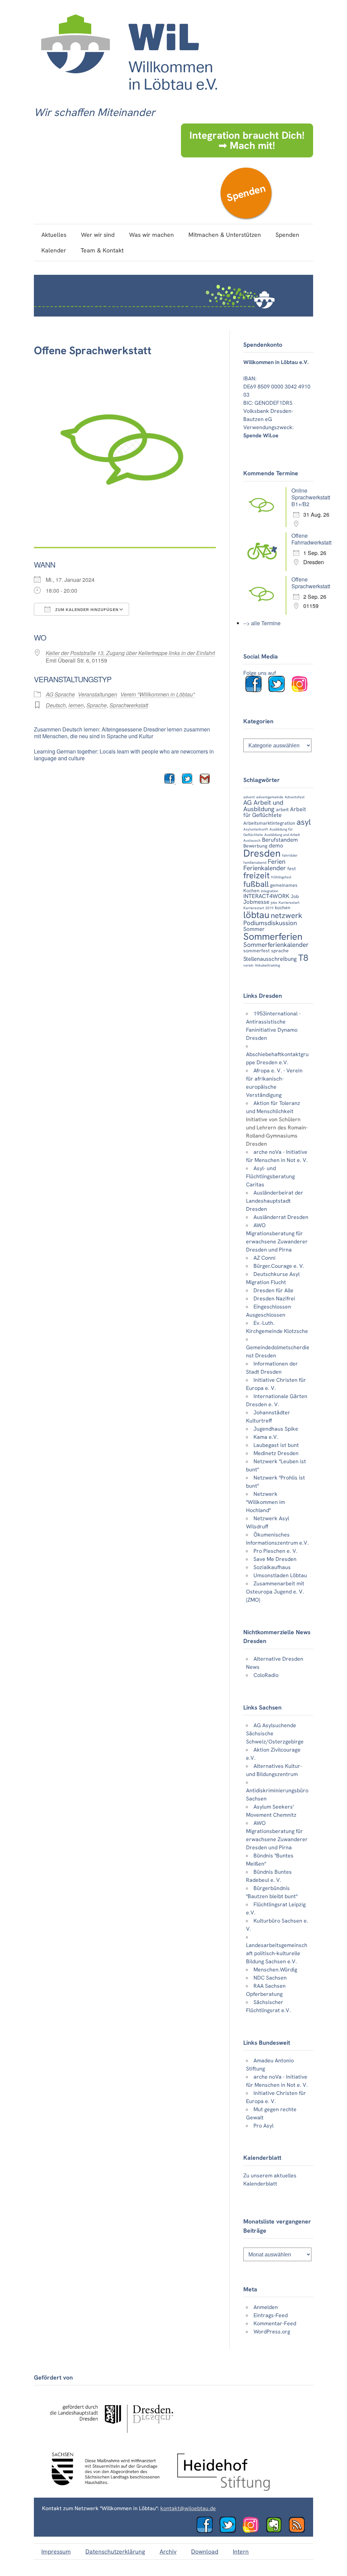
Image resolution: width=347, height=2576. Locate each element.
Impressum (56, 2551)
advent (249, 797)
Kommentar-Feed (275, 2323)
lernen (76, 705)
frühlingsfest (281, 877)
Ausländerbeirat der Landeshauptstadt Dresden (275, 1201)
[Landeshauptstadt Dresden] (111, 2439)
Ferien (277, 862)
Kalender (54, 250)
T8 (303, 958)
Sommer (254, 929)
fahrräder (290, 855)
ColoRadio (266, 1675)
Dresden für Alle (273, 1290)
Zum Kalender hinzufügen (86, 610)
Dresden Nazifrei (274, 1299)
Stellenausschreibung (270, 959)
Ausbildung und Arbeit (282, 835)
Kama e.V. (266, 1437)
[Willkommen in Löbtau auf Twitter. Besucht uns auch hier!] (279, 690)
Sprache (97, 705)
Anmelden (266, 2307)
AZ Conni (264, 1258)
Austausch (252, 840)
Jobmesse (256, 902)
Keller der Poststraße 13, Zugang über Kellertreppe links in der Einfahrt (130, 653)
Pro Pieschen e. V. (275, 1551)
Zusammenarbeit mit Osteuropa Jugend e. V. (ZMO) (275, 1592)
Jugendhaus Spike (276, 1429)
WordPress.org (272, 2332)
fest (292, 869)
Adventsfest (295, 797)
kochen (283, 908)
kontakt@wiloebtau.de (188, 2508)
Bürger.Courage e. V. (279, 1266)
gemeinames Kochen (270, 888)
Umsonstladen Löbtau (280, 1575)
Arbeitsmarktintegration (269, 823)
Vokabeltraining (267, 965)
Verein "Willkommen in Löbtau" (158, 694)
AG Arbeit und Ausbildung (263, 806)
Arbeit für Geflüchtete (275, 812)
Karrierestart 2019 (258, 908)
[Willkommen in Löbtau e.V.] (129, 97)
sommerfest (257, 951)
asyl (304, 822)
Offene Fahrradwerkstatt (311, 539)
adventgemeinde (270, 797)
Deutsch (56, 705)
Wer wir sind (98, 235)
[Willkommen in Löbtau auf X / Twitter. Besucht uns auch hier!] (230, 2531)
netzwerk (287, 915)
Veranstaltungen (98, 694)
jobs (274, 902)
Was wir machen (151, 235)
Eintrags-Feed (271, 2315)
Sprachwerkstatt (129, 705)
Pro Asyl (263, 2126)
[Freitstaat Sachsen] (102, 2489)
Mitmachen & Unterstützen (225, 235)
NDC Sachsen (270, 1978)
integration (270, 891)
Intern (241, 2551)
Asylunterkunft (256, 829)
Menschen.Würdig (275, 1970)
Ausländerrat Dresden (281, 1217)
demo (276, 845)
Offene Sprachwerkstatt (311, 583)
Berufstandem (280, 840)
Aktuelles (54, 235)
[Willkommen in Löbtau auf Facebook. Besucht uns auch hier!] (256, 690)
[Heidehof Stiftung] (224, 2489)
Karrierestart (289, 902)
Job (295, 896)
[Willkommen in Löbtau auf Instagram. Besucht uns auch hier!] (302, 690)
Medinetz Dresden (276, 1453)
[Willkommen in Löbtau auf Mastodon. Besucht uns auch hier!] (277, 2531)
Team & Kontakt (102, 250)
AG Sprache (60, 694)
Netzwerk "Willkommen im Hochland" (266, 1502)
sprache (280, 951)
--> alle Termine (262, 623)
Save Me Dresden (275, 1559)
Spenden (246, 193)
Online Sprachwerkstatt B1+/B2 (311, 497)
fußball (256, 884)
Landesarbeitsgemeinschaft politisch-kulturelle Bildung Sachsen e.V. (277, 1953)
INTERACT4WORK (266, 896)
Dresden (262, 853)
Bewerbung (255, 846)
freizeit (257, 875)
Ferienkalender (265, 868)
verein (248, 965)
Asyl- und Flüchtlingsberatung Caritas (270, 1176)
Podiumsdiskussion (270, 923)
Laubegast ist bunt (276, 1445)
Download (205, 2551)
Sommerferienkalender (276, 945)
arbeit (282, 809)
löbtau (256, 915)
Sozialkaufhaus (272, 1567)
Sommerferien (273, 937)
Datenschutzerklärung (115, 2551)
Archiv (168, 2551)
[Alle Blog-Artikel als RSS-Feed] (300, 2531)
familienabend (255, 862)
